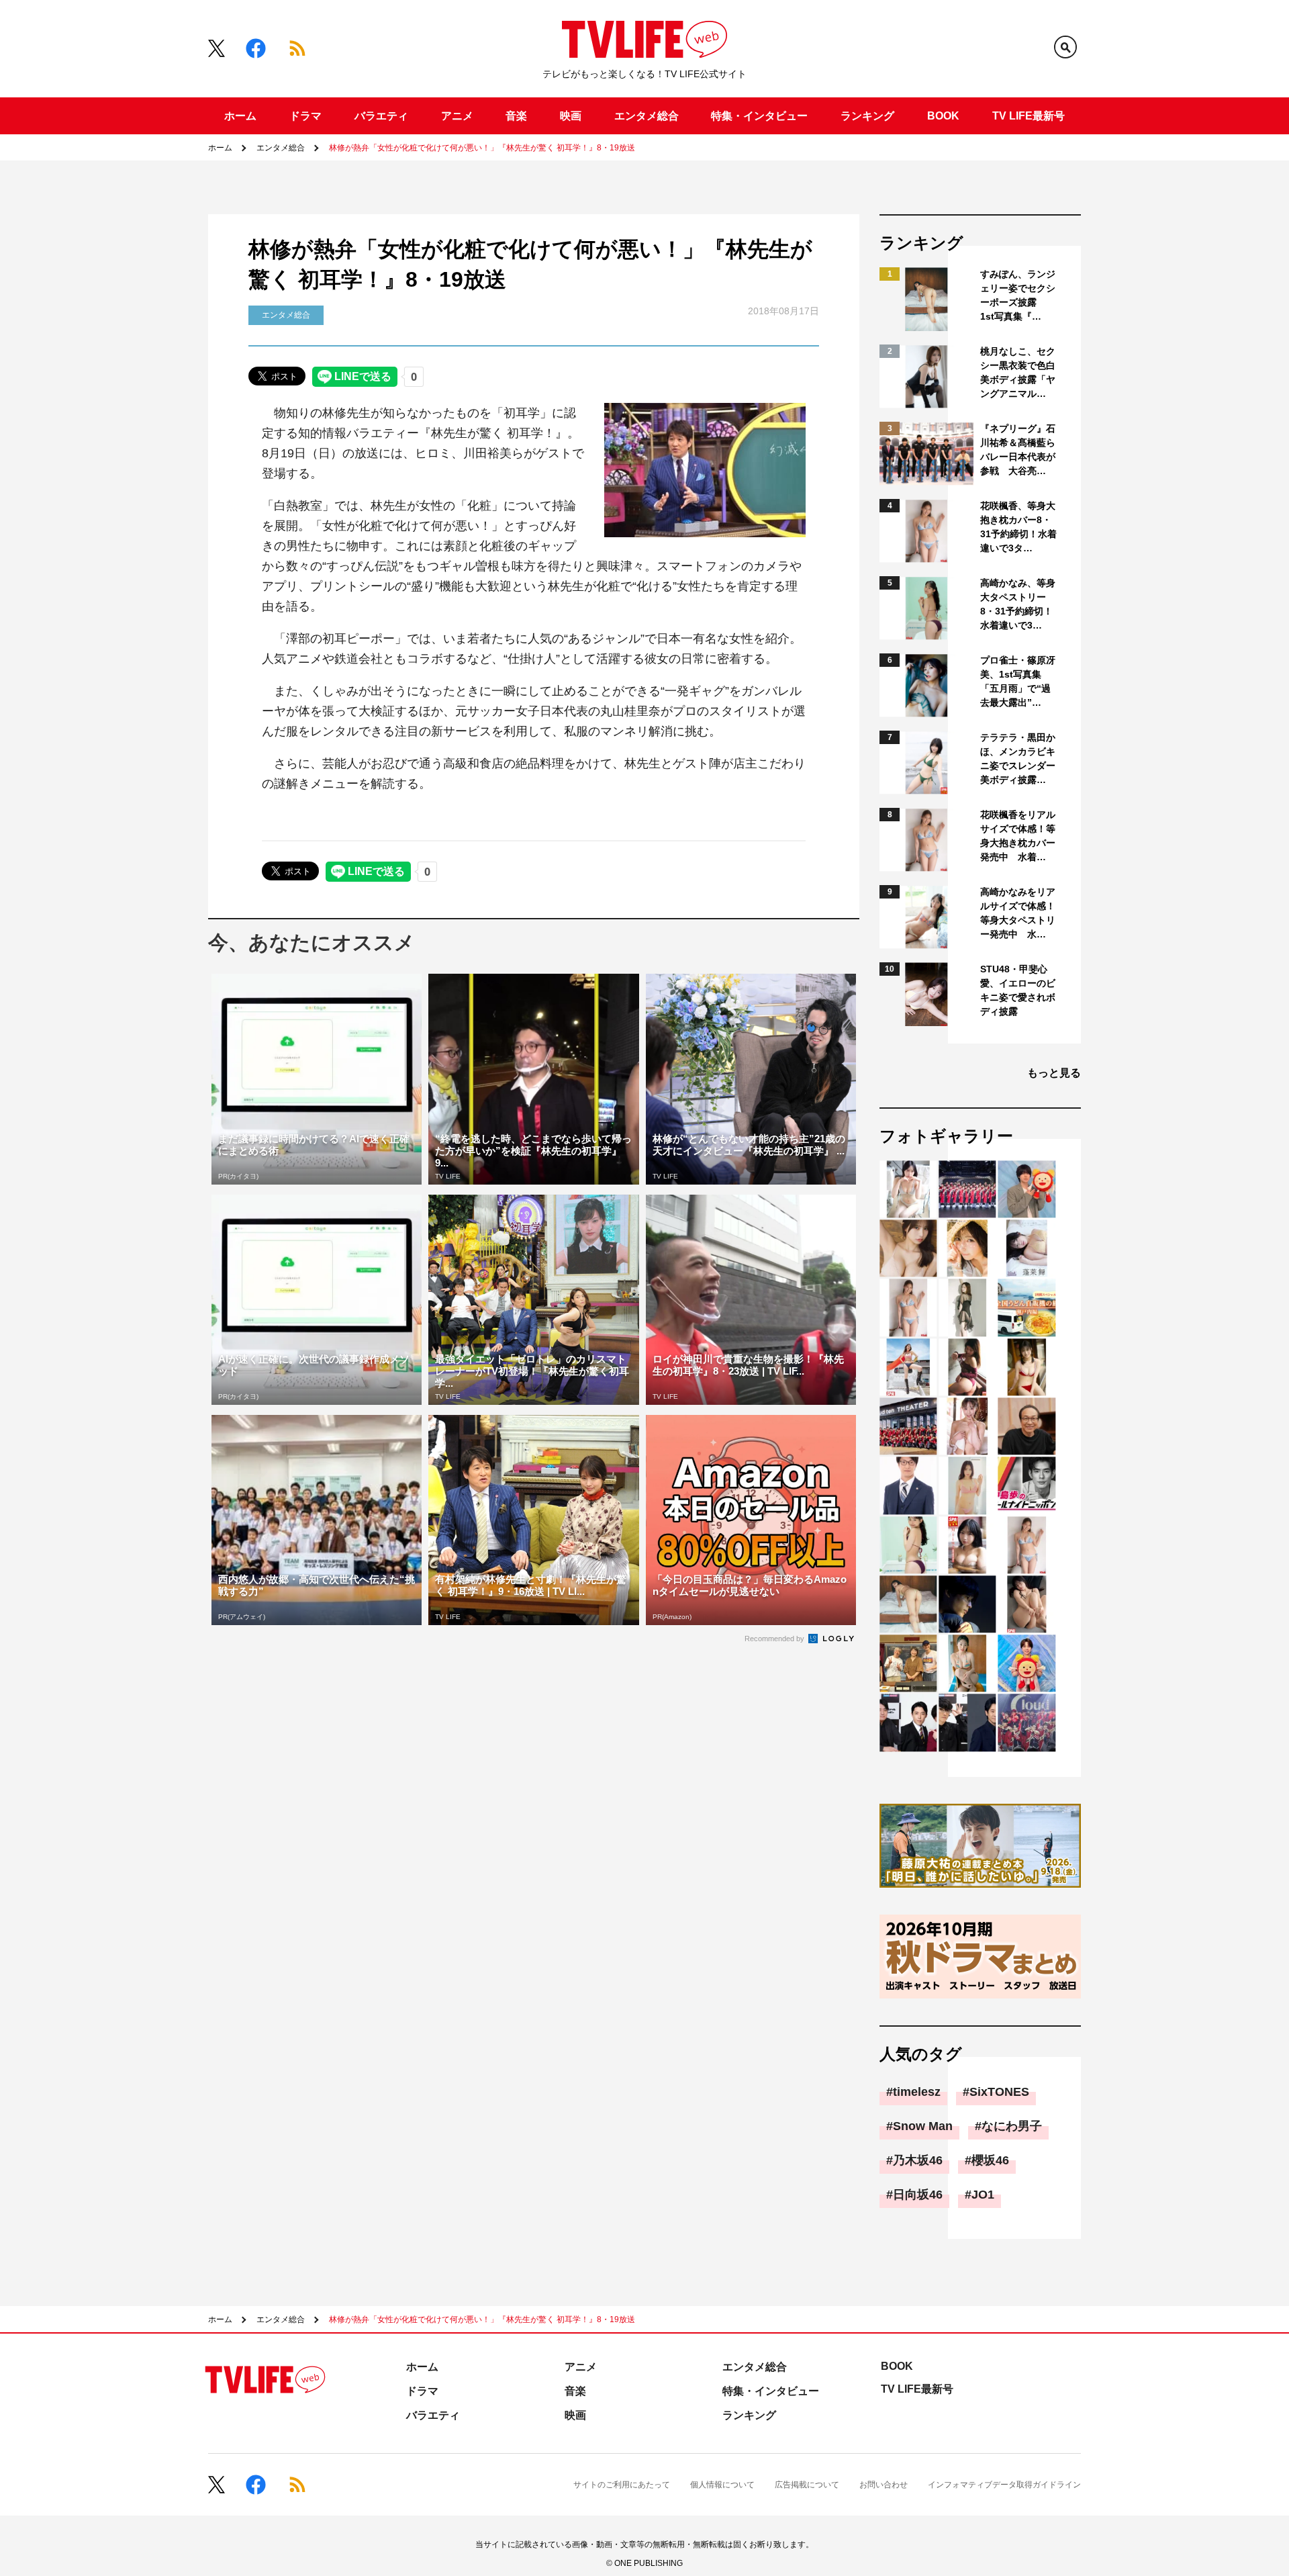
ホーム (240, 116)
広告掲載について (807, 2485)
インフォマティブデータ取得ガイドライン (1004, 2485)
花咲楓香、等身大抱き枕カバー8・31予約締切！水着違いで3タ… (1018, 527)
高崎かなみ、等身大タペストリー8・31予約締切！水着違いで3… (1018, 604)
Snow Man (923, 2126)
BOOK (943, 116)
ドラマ (305, 116)
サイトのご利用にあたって (622, 2485)
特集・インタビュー (759, 116)
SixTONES (999, 2092)
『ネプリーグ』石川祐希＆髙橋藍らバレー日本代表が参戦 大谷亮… (1018, 450)
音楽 (516, 116)
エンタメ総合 (647, 116)
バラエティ (381, 116)
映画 (571, 116)
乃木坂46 (918, 2160)
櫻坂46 (990, 2160)
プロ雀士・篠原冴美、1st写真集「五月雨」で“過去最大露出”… (1018, 681)
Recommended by (775, 1639)
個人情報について (722, 2485)
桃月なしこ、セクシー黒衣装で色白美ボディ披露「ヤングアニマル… (1018, 372)
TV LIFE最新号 (1029, 116)
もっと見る (1054, 1073)
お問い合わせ (884, 2485)
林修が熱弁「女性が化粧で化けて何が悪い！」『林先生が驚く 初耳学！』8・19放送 (482, 148)
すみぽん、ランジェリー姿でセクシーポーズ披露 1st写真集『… (1018, 295)
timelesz (917, 2092)
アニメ (457, 116)
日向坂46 (918, 2195)
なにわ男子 (1012, 2126)
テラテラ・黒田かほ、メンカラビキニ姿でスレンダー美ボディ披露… (1018, 758)
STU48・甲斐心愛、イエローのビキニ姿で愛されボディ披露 (1018, 990)
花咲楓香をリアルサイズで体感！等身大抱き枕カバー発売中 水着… (1018, 836)
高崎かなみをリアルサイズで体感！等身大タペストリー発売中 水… (1018, 913)
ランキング (867, 116)
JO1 (983, 2195)
